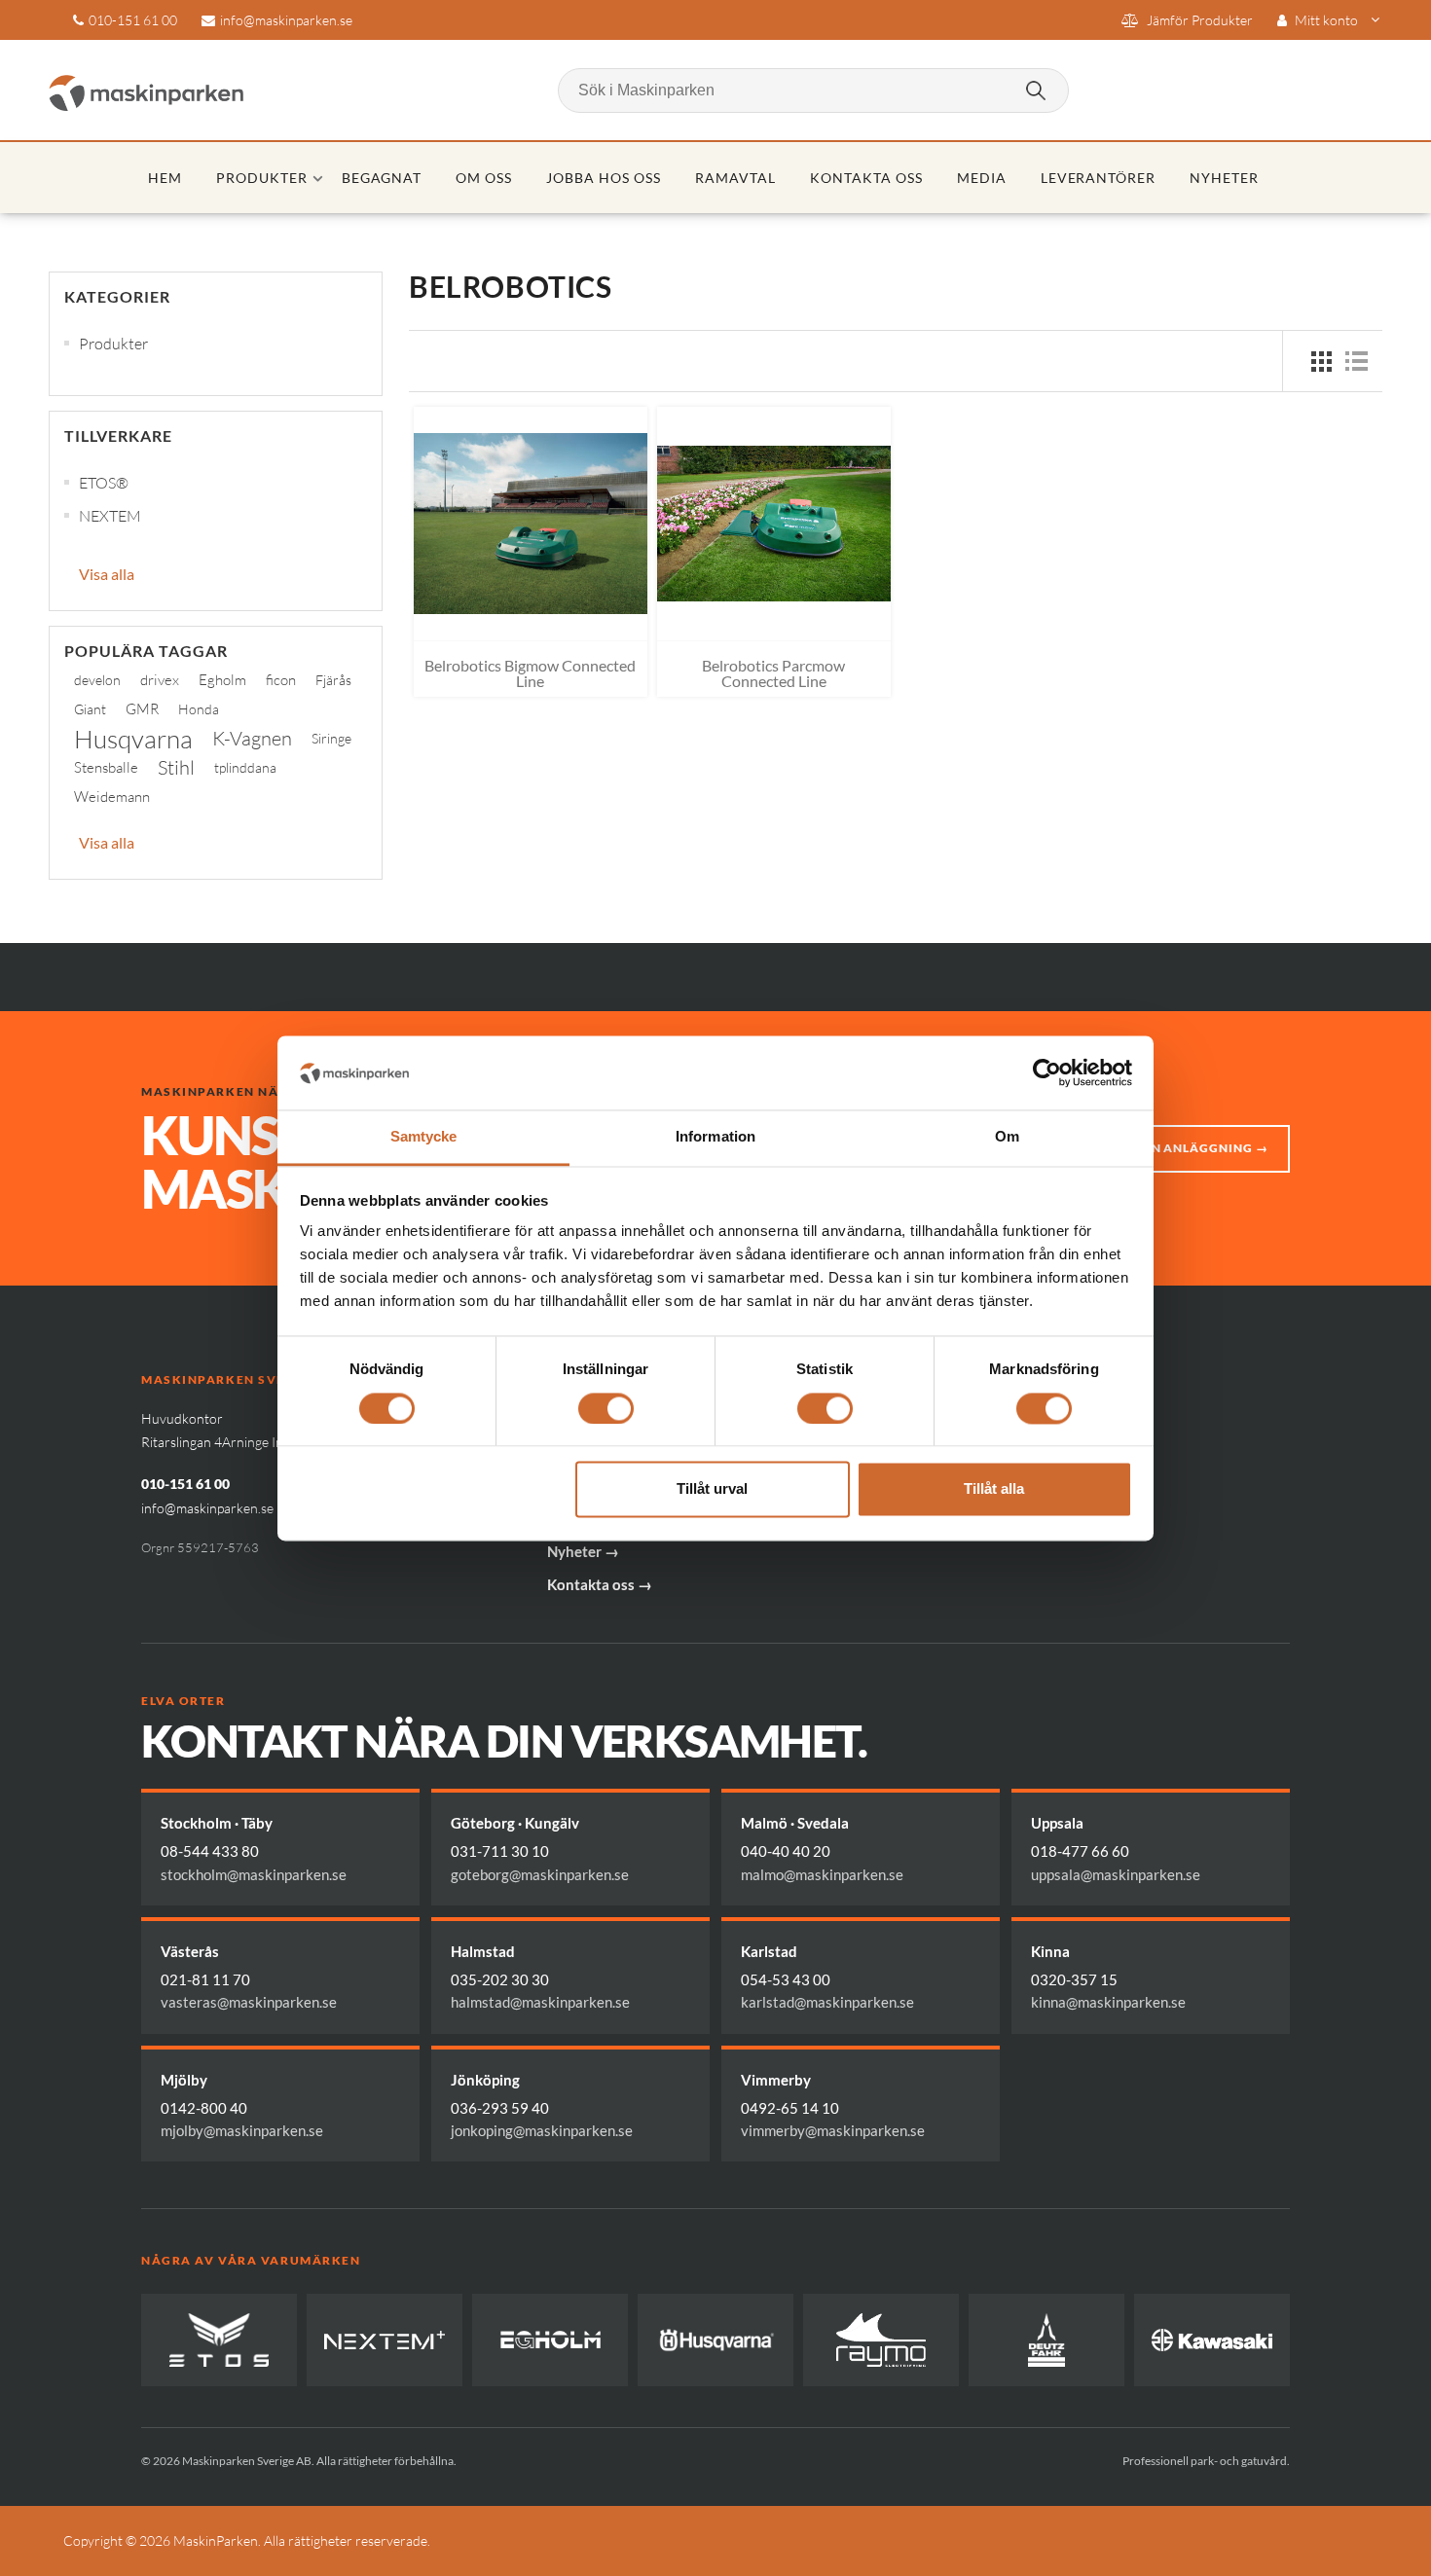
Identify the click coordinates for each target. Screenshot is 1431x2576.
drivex (160, 680)
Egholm (222, 680)
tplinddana (245, 767)
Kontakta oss (866, 178)
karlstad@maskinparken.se (827, 2002)
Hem (165, 178)
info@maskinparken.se (286, 20)
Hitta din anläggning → (1182, 1148)
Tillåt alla (994, 1489)
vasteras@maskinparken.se (249, 2002)
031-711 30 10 (500, 1851)
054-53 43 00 (786, 1979)
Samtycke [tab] (424, 1137)
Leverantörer (1099, 178)
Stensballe (106, 767)
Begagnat (382, 178)
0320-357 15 (1074, 1979)
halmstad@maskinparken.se (540, 2002)
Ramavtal (735, 178)
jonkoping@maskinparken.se (542, 2130)
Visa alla (107, 574)
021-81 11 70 (205, 1979)
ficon (281, 680)
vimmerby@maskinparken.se (833, 2130)
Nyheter (1224, 178)
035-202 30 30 (500, 1979)
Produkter (262, 178)
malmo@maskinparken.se (822, 1874)
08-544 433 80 (210, 1851)
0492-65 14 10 (790, 2108)
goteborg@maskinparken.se (540, 1874)
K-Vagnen (252, 738)
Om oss (484, 178)
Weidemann (112, 797)
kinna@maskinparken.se (1108, 2002)
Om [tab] (1007, 1137)
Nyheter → (583, 1551)
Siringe (331, 738)
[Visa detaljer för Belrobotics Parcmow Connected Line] (774, 524)
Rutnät (1321, 361)
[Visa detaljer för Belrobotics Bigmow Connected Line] (531, 524)
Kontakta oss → (600, 1584)
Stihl (176, 767)
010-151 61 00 (133, 20)
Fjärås (333, 680)
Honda (199, 709)
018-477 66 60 (1080, 1851)
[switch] (606, 1408)
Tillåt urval (712, 1489)
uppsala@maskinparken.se (1116, 1874)
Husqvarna (133, 739)
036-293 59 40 (500, 2108)
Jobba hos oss (604, 178)
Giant (90, 709)
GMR (142, 709)
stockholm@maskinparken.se (254, 1874)
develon (97, 680)
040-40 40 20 (786, 1851)
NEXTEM (110, 516)
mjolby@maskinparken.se (242, 2130)
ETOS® (104, 483)
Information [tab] (715, 1137)
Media (982, 178)
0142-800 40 (204, 2108)
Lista (1356, 361)
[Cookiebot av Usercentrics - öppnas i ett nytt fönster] (1047, 1072)
